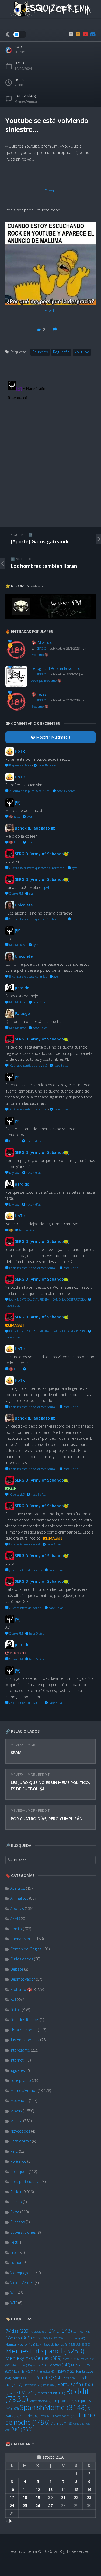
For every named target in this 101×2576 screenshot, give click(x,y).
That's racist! (65, 2416)
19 (38, 2497)
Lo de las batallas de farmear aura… (33, 1268)
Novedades (20, 2131)
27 (50, 2505)
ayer (29, 816)
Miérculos (21, 2365)
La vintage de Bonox (53, 2344)
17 (12, 2497)
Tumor (16, 2262)
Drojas (40, 2338)
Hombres (74, 2338)
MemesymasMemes (34, 2358)
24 (12, 2505)
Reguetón (61, 352)
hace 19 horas (46, 765)
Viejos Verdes (22, 2283)
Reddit (44, 1775)
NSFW (66, 2371)
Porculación (75, 2384)
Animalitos (19, 1898)
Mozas (16, 2111)
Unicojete (24, 905)
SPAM (16, 1752)
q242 (47, 887)
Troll (14, 2252)
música (48, 2372)
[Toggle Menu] (92, 23)
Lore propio (21, 2080)
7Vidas (18, 2331)
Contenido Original (26, 1949)
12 (38, 2490)
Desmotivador (23, 1979)
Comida (81, 2331)
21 (63, 2497)
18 (25, 2497)
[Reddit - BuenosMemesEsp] (71, 34)
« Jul (9, 2521)
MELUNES (81, 2345)
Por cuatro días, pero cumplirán (47, 1818)
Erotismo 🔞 (21, 1989)
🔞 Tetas (39, 694)
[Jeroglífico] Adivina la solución (57, 668)
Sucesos (18, 2222)
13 (50, 2490)
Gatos (15, 2010)
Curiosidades (22, 1959)
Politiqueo (19, 2171)
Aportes (17, 1908)
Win (13, 2293)
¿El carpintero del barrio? (25, 1570)
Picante (73, 2378)
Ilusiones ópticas (25, 2040)
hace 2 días (40, 1002)
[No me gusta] (55, 329)
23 (89, 2497)
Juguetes (18, 2070)
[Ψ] (22, 2429)
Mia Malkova (17, 945)
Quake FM (21, 2393)
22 (76, 2497)
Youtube (82, 352)
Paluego (22, 1013)
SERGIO (20, 52)
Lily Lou (14, 1141)
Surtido (29, 2416)
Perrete (48, 2378)
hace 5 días (70, 1268)
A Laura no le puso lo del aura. (29, 791)
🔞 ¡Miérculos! (43, 642)
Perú (14, 2151)
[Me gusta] (39, 329)
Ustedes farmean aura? (24, 1544)
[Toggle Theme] (16, 35)
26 (38, 2505)
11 (25, 2490)
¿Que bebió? (16, 1494)
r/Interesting (51, 2393)
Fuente (51, 191)
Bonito (16, 1929)
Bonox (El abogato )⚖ (35, 828)
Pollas (50, 2385)
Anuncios (40, 352)
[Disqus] (50, 447)
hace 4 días (33, 1173)
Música (16, 2121)
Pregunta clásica (20, 765)
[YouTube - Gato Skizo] (85, 34)
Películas (23, 2378)
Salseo (16, 2202)
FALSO (56, 2338)
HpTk (20, 751)
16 (89, 2490)
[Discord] (92, 34)
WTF (14, 2303)
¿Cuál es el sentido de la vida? (28, 1065)
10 (12, 2490)
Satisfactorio (40, 2401)
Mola (40, 2365)
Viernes (61, 2423)
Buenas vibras (22, 1939)
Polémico (18, 2161)
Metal (69, 2359)
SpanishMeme (53, 2407)
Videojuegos (21, 2273)
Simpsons (63, 2401)
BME (60, 2331)
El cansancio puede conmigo (28, 976)
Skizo (15, 2212)
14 (63, 2490)
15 (76, 2490)
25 (25, 2505)
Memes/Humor (23, 1745)
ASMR (15, 1918)
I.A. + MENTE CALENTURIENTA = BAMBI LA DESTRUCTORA (47, 1299)
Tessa (45, 2416)
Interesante (20, 2050)
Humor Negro (20, 2344)
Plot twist (33, 2385)
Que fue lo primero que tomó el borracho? (37, 868)
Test (14, 2242)
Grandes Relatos (25, 2020)
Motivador (19, 2101)
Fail (13, 1999)
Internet (17, 2060)
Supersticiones (23, 2232)
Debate (17, 1969)
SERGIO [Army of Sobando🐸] (42, 854)
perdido (22, 988)
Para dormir (21, 2141)
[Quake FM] (50, 618)
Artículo (39, 2331)
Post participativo (25, 2181)
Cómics (19, 2338)
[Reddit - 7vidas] (78, 34)
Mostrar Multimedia (53, 737)
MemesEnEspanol (45, 2351)
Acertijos (18, 1888)
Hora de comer (24, 2030)
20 (50, 2497)
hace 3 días (61, 1065)
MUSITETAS (25, 2371)
